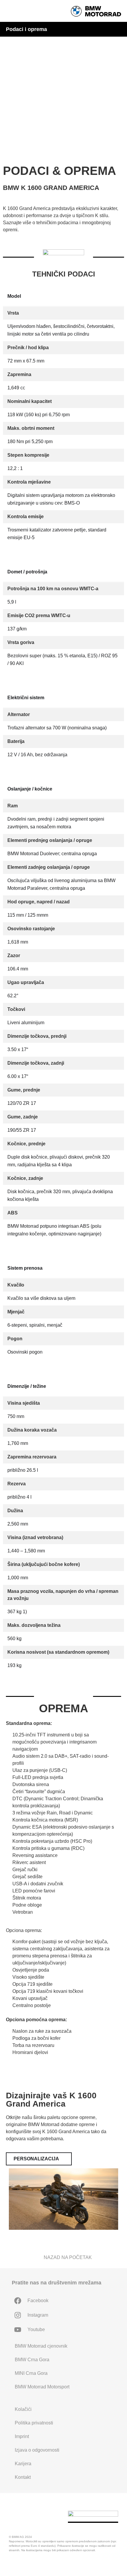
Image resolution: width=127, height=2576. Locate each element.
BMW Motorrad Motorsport (42, 2387)
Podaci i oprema (25, 65)
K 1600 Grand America (30, 36)
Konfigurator (19, 94)
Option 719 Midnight (28, 51)
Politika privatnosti (34, 2423)
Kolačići (23, 2409)
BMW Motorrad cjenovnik (41, 2346)
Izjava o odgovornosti (37, 2450)
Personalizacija (23, 80)
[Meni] (10, 11)
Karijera (23, 2464)
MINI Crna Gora (31, 2373)
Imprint (22, 2436)
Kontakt (23, 2477)
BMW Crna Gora (32, 2360)
